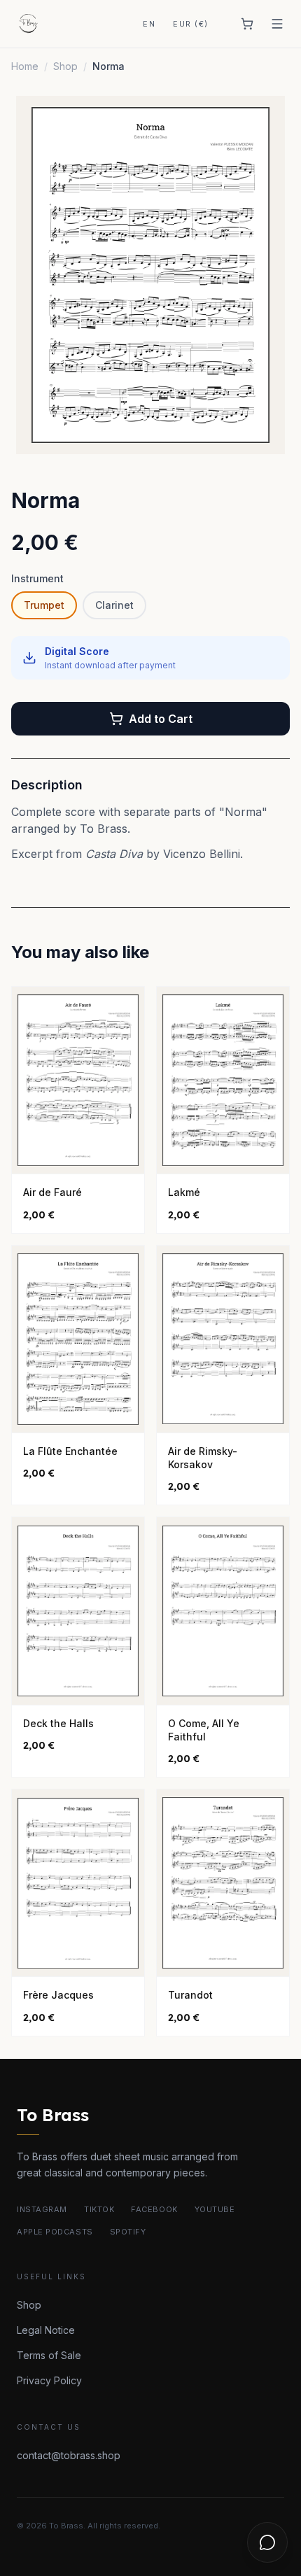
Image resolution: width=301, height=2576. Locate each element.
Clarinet (114, 605)
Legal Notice (46, 2330)
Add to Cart (161, 719)
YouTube (215, 2209)
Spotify (128, 2232)
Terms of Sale (49, 2355)
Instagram (42, 2209)
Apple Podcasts (55, 2232)
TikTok (99, 2209)
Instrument (37, 578)
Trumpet (44, 605)
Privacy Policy (49, 2380)
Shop (65, 66)
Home (25, 66)
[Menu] (277, 24)
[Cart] (247, 24)
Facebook (154, 2209)
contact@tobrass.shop (69, 2455)
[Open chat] (267, 2542)
